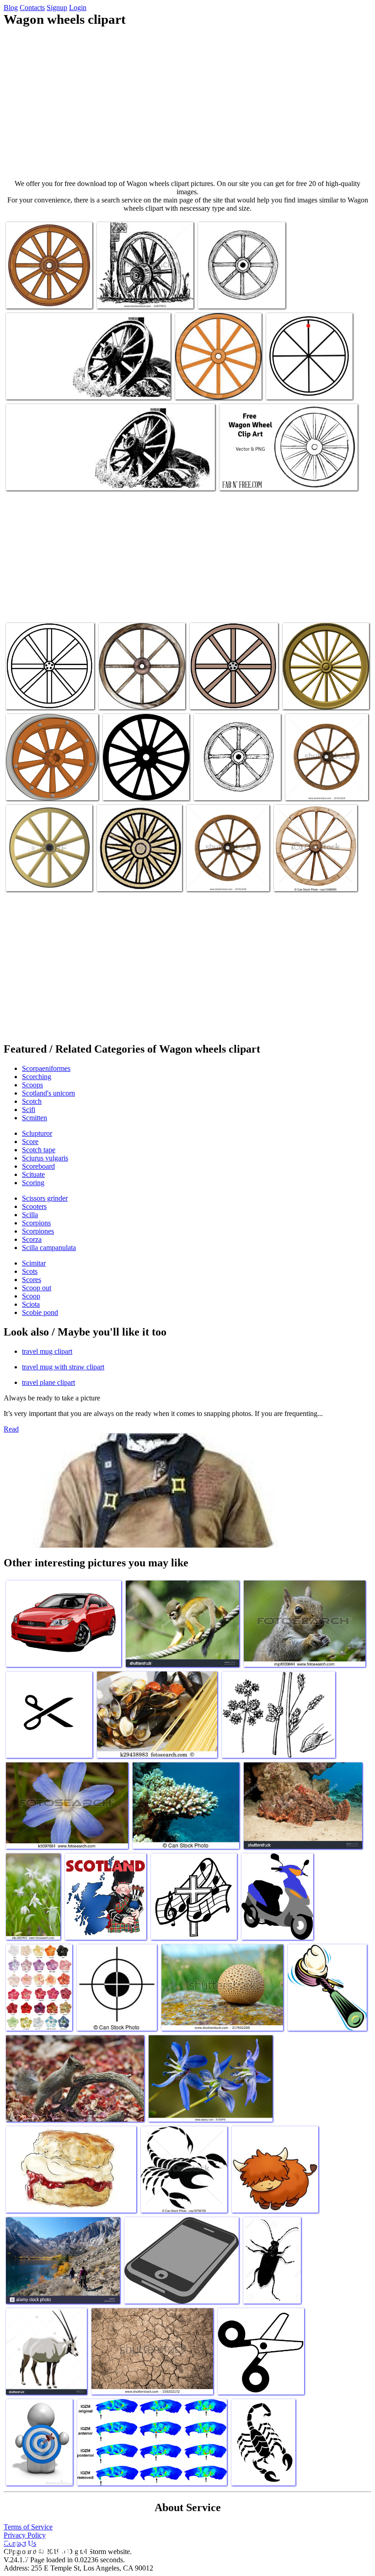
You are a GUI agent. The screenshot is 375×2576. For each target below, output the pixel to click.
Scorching (37, 1077)
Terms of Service (28, 2527)
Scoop (31, 1296)
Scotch (32, 1101)
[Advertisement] (187, 103)
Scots (30, 1271)
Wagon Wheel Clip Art (38, 697)
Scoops (32, 1085)
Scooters (34, 1206)
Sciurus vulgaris (45, 1158)
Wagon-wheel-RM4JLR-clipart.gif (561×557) (232, 292)
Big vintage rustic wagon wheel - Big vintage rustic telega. (310, 871)
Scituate (33, 1174)
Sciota (31, 1304)
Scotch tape (39, 1150)
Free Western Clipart (219, 697)
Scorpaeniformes (46, 1068)
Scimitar (34, 1263)
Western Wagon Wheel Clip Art (140, 296)
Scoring (33, 1183)
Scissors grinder (45, 1198)
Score (30, 1142)
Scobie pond (40, 1312)
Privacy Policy (25, 2535)
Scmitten (35, 1118)
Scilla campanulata (49, 1248)
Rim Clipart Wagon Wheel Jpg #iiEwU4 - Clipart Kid (141, 693)
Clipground (46, 2548)
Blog (11, 8)
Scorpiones (38, 1231)
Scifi (29, 1110)
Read (11, 1429)
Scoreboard (38, 1166)
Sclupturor (37, 1133)
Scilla (30, 1215)
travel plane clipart (48, 1382)
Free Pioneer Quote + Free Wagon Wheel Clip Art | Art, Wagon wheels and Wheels (288, 474)
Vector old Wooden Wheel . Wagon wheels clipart (213, 383)
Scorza (32, 1239)
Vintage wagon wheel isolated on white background (326, 784)
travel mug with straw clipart (63, 1367)
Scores (32, 1280)
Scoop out (37, 1288)
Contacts (32, 8)
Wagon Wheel (214, 788)
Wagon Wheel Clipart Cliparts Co (52, 788)
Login (78, 8)
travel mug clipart (47, 1351)
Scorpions (36, 1223)
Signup (57, 8)
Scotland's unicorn (48, 1093)
